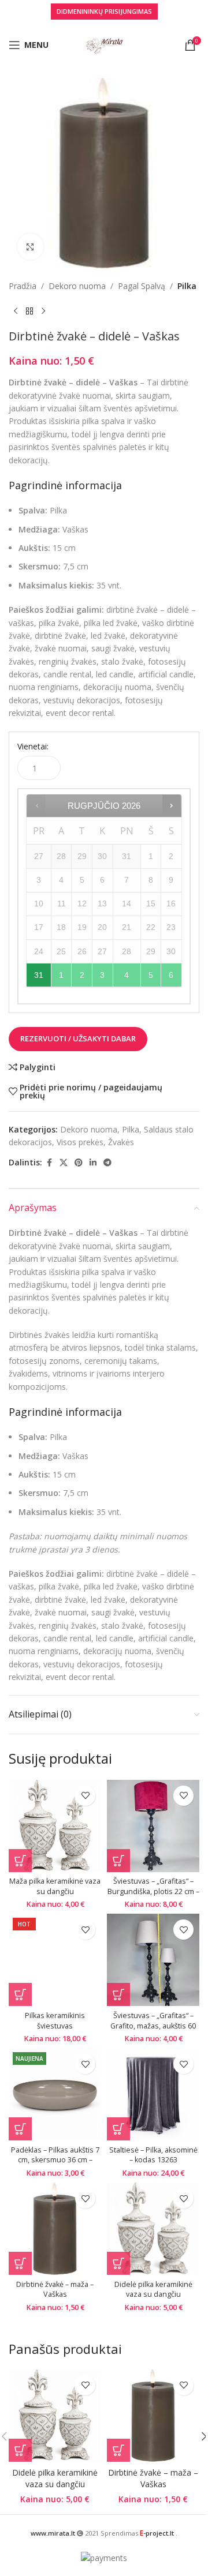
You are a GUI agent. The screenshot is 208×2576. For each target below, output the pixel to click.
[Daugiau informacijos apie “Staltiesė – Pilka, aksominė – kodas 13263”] (118, 2129)
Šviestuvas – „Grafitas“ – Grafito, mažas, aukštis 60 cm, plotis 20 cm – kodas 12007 (153, 2031)
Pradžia (23, 286)
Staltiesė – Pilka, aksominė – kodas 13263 (153, 2155)
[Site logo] (104, 44)
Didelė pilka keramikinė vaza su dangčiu (153, 2290)
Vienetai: (33, 746)
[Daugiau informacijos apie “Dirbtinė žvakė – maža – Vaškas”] (20, 2263)
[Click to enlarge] (30, 247)
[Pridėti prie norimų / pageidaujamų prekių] (85, 1796)
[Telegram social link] (107, 1163)
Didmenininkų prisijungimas (104, 11)
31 (39, 975)
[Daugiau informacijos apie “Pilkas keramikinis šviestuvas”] (20, 1994)
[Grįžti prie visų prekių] (29, 311)
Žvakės (121, 1142)
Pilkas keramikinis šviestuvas (55, 2021)
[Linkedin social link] (93, 1163)
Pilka (187, 286)
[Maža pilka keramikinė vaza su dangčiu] (55, 1826)
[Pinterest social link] (79, 1163)
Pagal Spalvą (142, 286)
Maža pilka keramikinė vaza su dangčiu (55, 1886)
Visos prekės (80, 1142)
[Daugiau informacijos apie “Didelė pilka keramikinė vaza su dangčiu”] (118, 2263)
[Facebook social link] (49, 1163)
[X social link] (64, 1163)
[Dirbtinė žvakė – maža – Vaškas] (55, 2229)
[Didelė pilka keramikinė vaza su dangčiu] (153, 2229)
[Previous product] (16, 311)
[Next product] (43, 311)
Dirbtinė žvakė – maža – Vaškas (55, 2290)
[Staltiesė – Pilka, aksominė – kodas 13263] (153, 2094)
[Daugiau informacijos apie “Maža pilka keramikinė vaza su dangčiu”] (20, 1861)
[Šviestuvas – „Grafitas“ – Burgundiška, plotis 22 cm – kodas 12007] (153, 1826)
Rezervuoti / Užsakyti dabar (78, 1038)
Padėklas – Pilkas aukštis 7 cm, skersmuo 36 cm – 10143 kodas (55, 2160)
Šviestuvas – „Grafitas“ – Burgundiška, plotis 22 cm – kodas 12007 (153, 1891)
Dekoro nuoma (77, 286)
